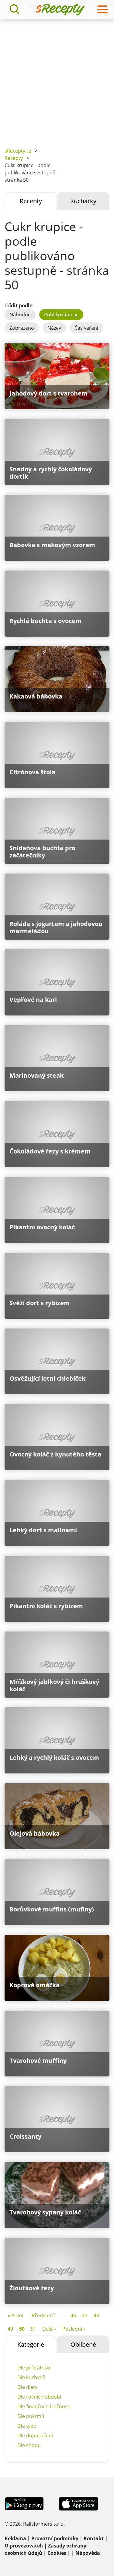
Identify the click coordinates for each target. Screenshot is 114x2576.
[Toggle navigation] (102, 9)
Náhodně (20, 315)
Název (54, 328)
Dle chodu (29, 2445)
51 (33, 2329)
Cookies (57, 2553)
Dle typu (27, 2426)
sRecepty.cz (18, 151)
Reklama (15, 2538)
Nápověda (88, 2553)
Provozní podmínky (55, 2538)
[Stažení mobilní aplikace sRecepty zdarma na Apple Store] (78, 2503)
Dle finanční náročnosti (44, 2406)
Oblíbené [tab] (83, 2344)
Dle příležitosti (34, 2368)
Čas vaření (86, 328)
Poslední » (74, 2329)
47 (85, 2315)
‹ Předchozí (42, 2315)
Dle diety (27, 2387)
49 (10, 2329)
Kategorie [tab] (31, 2344)
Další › (49, 2329)
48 (96, 2315)
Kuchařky (83, 201)
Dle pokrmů (31, 2416)
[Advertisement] (57, 79)
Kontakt (94, 2538)
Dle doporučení (35, 2436)
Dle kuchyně (31, 2377)
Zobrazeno (22, 328)
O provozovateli (24, 2546)
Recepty (14, 158)
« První (15, 2315)
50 (22, 2329)
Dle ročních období (39, 2397)
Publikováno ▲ (61, 315)
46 (73, 2315)
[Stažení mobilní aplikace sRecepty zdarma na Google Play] (24, 2503)
